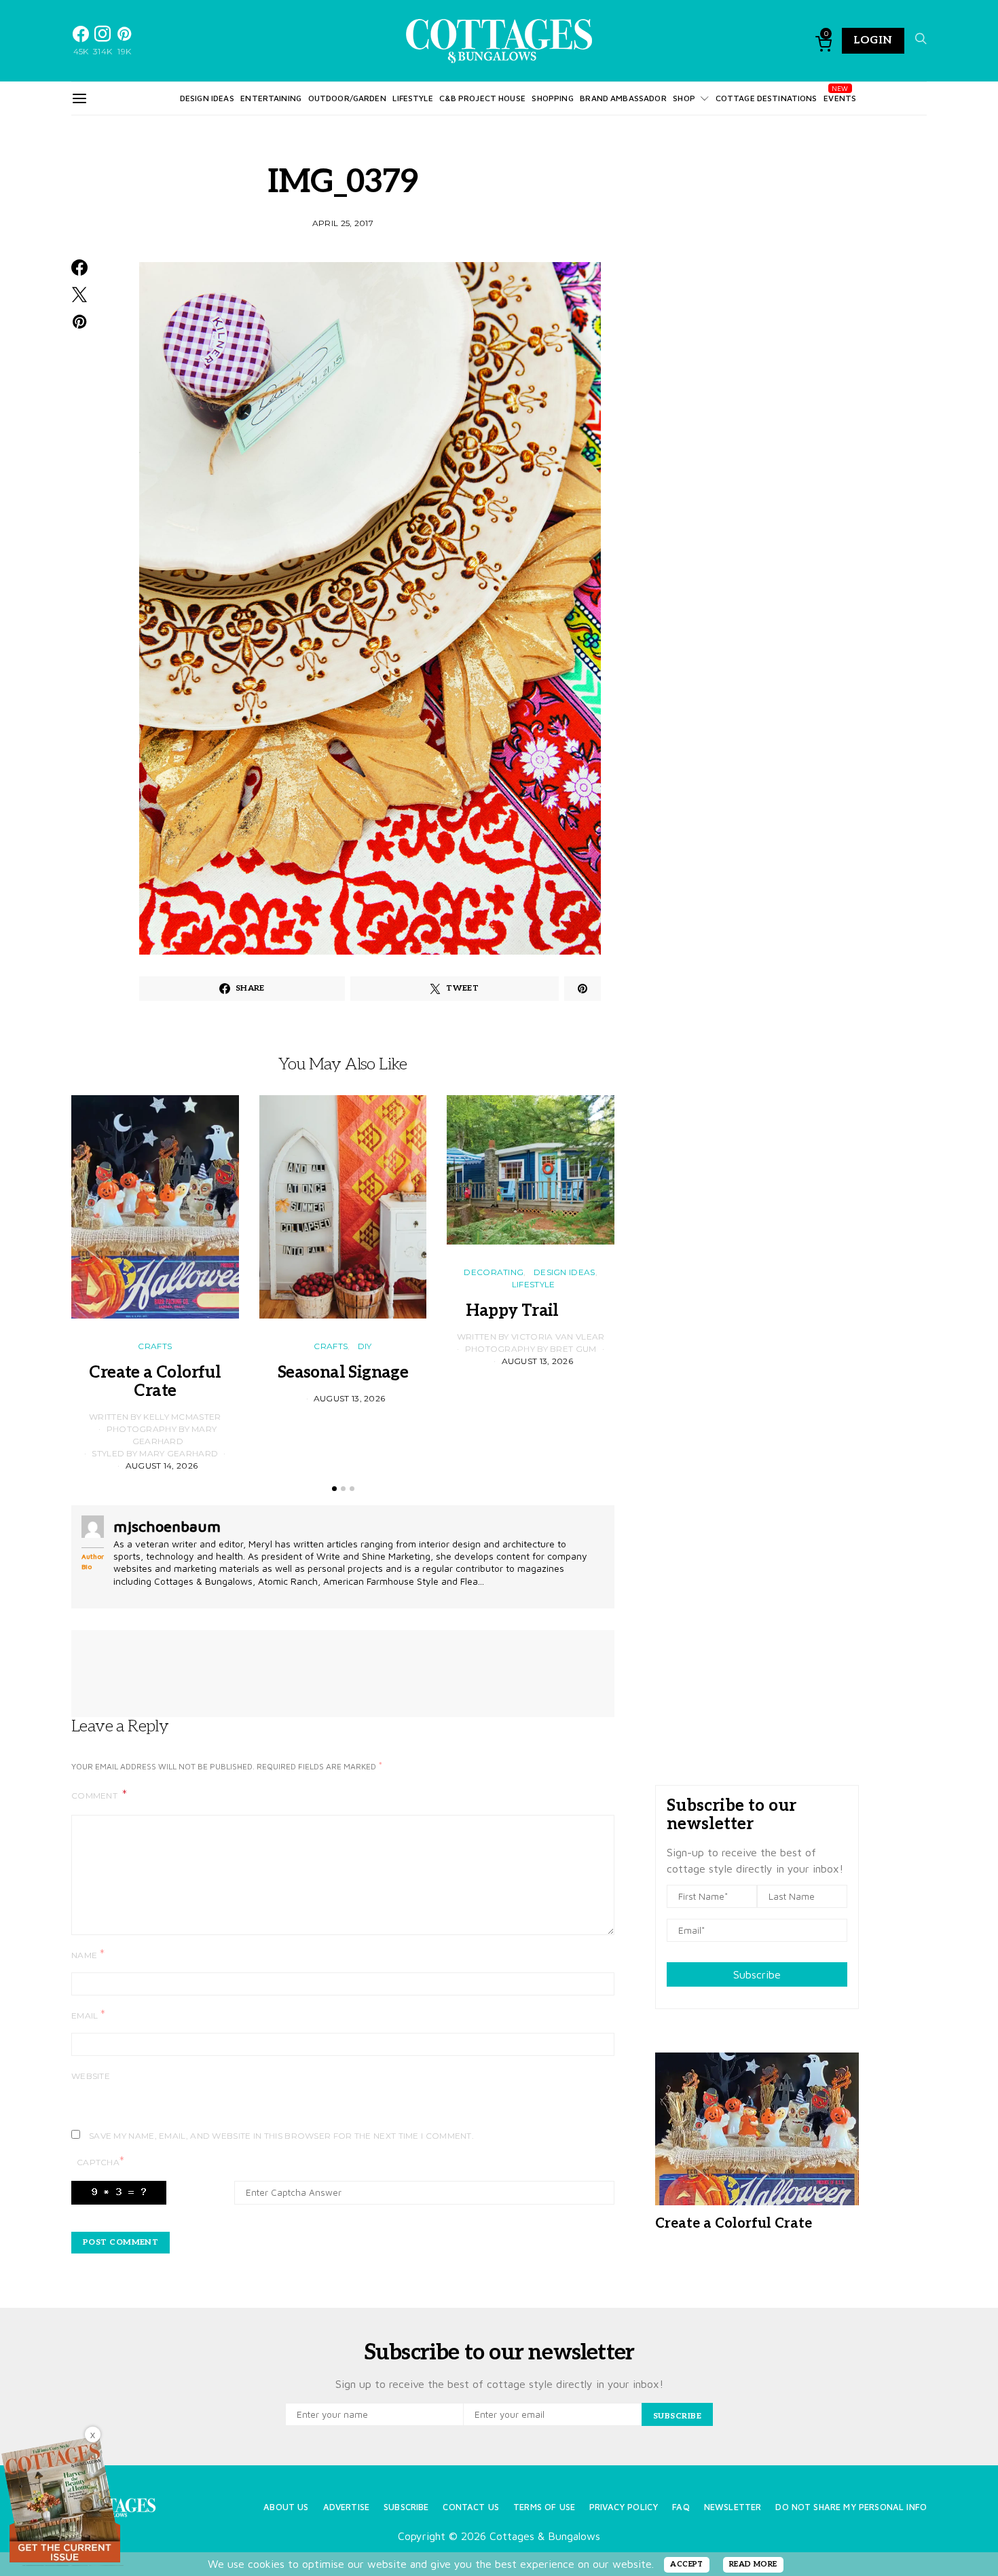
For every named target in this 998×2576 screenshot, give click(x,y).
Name (88, 1954)
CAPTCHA (100, 2161)
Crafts (155, 1346)
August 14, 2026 (162, 1466)
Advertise (346, 2507)
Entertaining (271, 98)
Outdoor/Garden (347, 98)
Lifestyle (412, 98)
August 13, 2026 (350, 1398)
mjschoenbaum (167, 1526)
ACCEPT (687, 2564)
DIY (365, 1346)
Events (840, 98)
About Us (286, 2507)
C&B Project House (482, 98)
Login (873, 40)
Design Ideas (207, 98)
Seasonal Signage (343, 1373)
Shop (684, 98)
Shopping (552, 98)
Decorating (494, 1272)
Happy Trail (530, 1311)
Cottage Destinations (766, 98)
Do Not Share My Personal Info (851, 2507)
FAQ (681, 2507)
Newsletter (733, 2507)
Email (88, 2015)
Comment (95, 1796)
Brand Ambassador (623, 98)
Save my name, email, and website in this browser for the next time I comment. (281, 2136)
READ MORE (753, 2564)
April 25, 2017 (343, 223)
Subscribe (757, 1974)
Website (91, 2076)
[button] (334, 1489)
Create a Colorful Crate (155, 1382)
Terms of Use (544, 2507)
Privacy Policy (624, 2507)
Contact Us (471, 2507)
